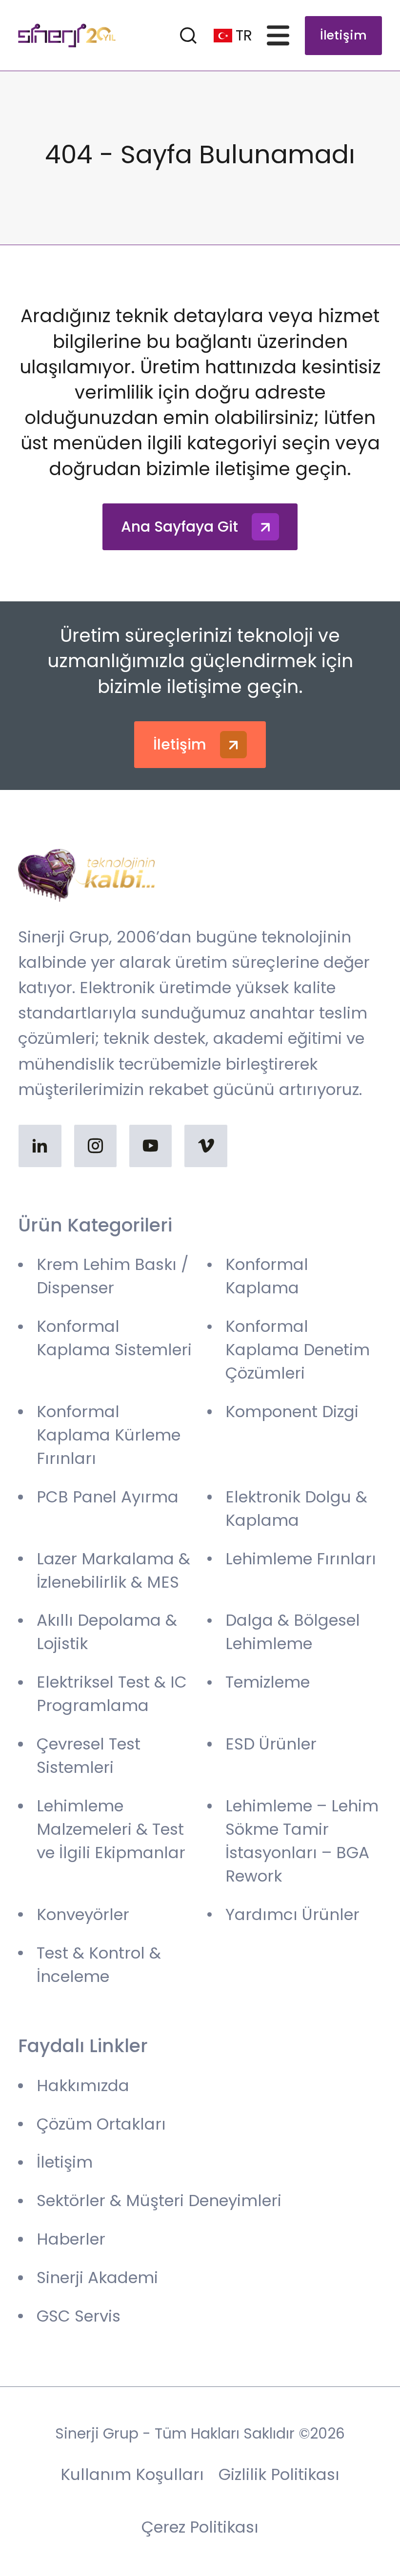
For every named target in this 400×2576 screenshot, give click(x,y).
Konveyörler (83, 1914)
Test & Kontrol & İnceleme (99, 1965)
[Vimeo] (206, 1146)
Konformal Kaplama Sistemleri (114, 1338)
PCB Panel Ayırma (108, 1497)
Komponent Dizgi (292, 1412)
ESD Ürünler (271, 1744)
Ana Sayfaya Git (180, 527)
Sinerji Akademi (97, 2278)
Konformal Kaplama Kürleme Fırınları (109, 1435)
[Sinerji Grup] (67, 36)
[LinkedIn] (40, 1146)
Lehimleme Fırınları (301, 1559)
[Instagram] (95, 1146)
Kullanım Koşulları (132, 2474)
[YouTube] (150, 1146)
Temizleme (268, 1682)
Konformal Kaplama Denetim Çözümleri (298, 1350)
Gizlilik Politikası (279, 2474)
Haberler (71, 2239)
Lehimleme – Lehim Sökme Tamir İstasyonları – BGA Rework (302, 1841)
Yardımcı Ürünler (292, 1914)
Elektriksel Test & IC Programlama (112, 1694)
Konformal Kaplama (267, 1276)
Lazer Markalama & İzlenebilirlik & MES (113, 1570)
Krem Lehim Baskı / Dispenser (113, 1276)
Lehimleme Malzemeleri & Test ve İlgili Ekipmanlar (111, 1829)
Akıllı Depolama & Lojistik (107, 1632)
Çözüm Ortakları (101, 2124)
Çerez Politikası (200, 2527)
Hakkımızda (83, 2086)
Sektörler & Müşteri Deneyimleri (159, 2201)
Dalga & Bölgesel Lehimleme (293, 1632)
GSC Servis (79, 2316)
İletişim (343, 35)
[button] (280, 35)
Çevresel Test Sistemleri (89, 1756)
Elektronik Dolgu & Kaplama (296, 1509)
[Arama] (189, 35)
